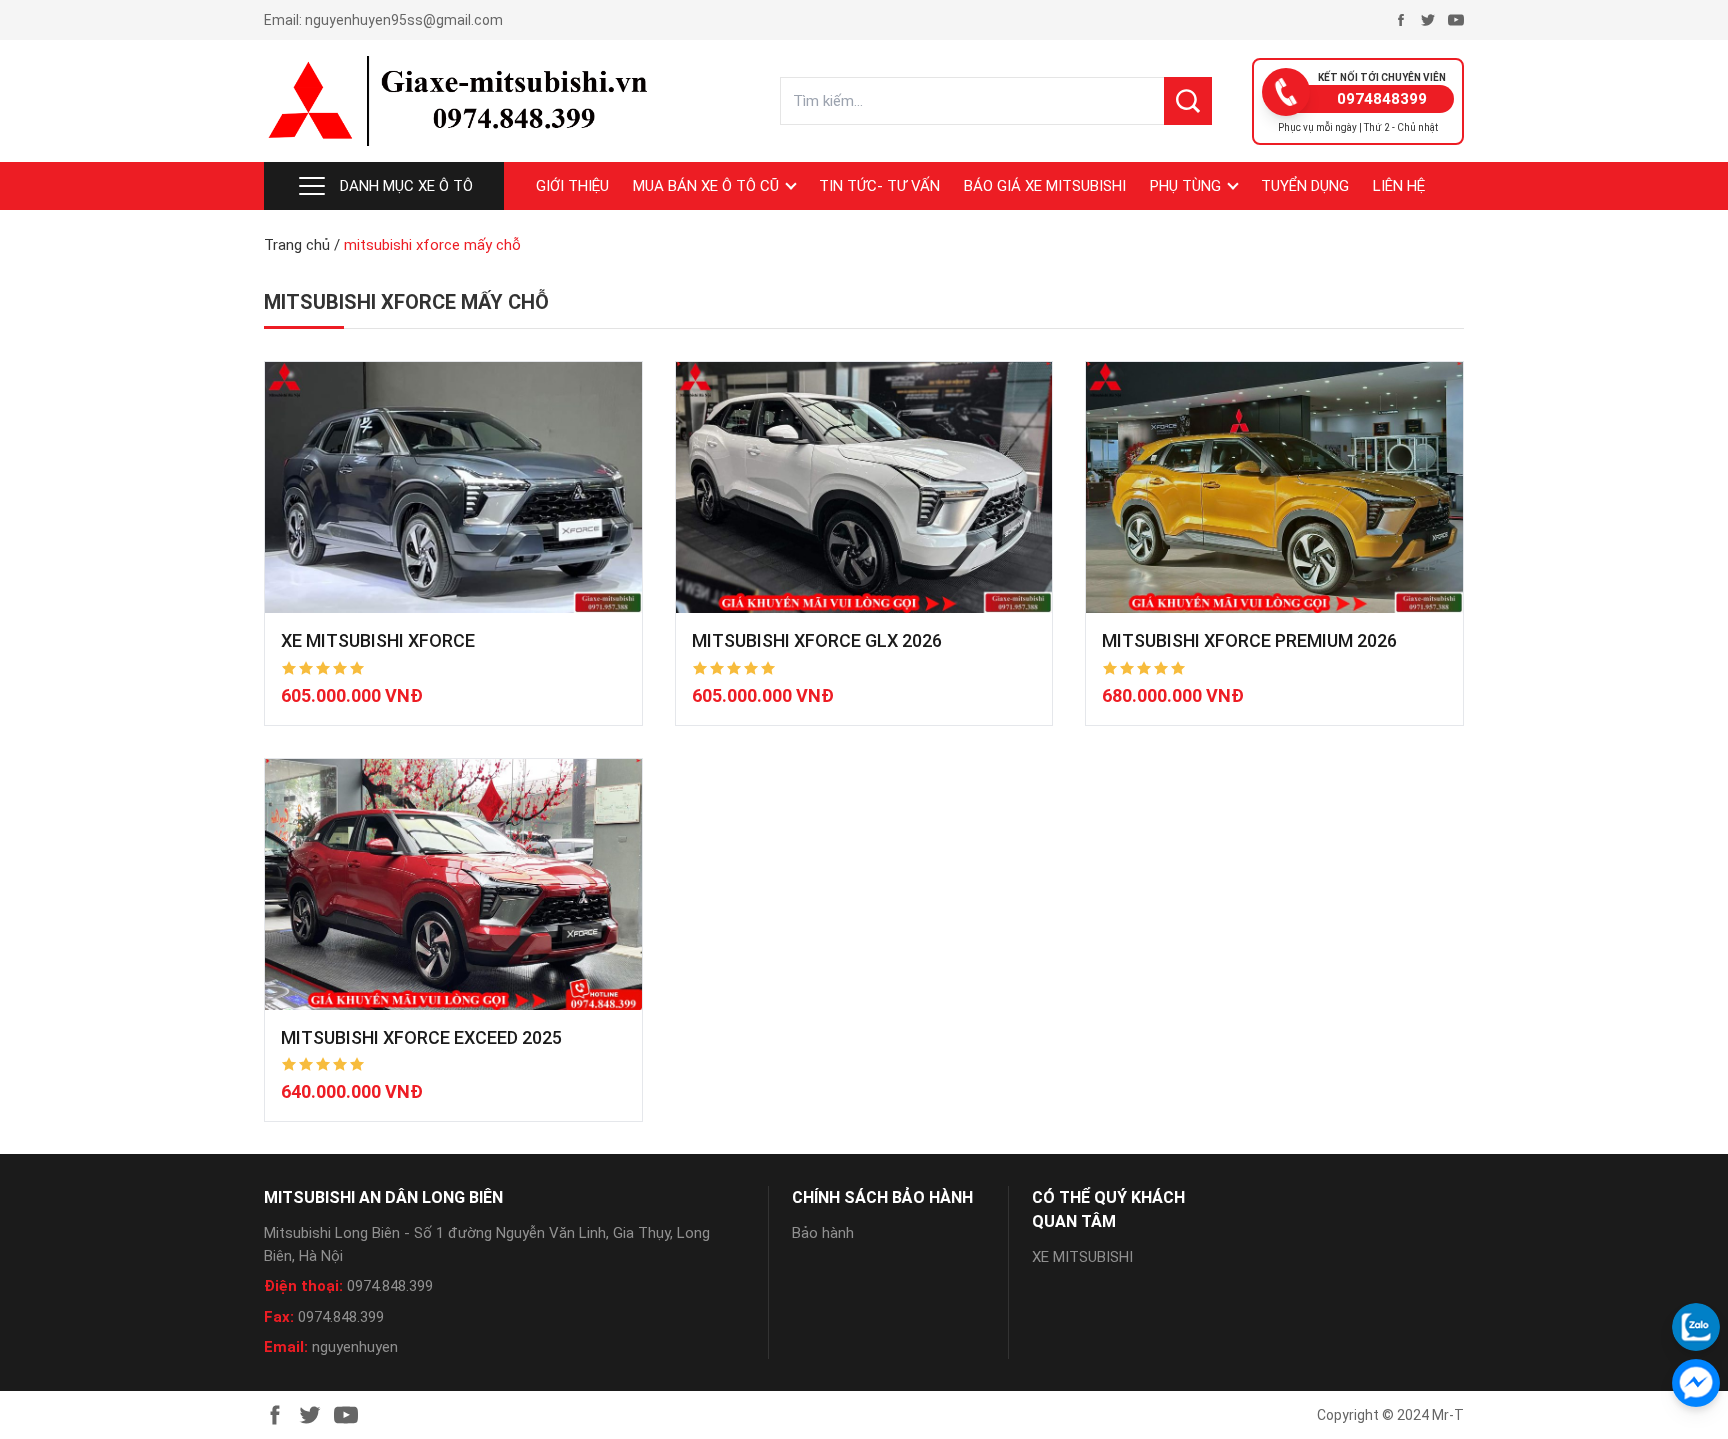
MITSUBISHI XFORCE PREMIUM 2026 (1249, 640)
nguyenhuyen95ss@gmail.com (404, 20)
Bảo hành (823, 1233)
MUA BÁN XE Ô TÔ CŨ (706, 186)
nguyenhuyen (355, 1347)
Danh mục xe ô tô (406, 186)
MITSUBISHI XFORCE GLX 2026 (817, 640)
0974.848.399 (390, 1286)
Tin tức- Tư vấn (879, 186)
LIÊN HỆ (1399, 186)
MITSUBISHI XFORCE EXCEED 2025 (421, 1037)
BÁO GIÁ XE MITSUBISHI (1045, 186)
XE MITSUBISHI (1082, 1257)
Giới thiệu (572, 186)
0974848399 (1382, 99)
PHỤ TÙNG (1185, 186)
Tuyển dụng (1305, 186)
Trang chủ (297, 245)
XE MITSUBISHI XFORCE (378, 640)
